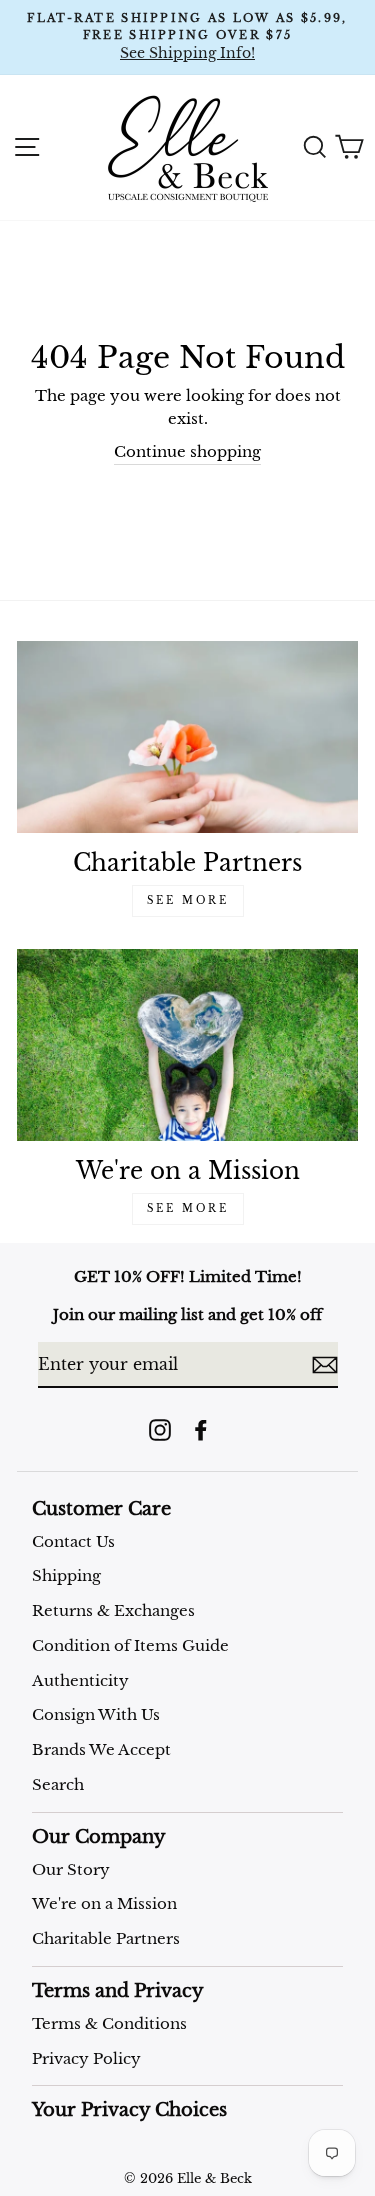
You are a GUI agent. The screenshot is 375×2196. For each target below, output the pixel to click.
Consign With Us (96, 1714)
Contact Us (73, 1541)
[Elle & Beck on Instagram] (160, 1429)
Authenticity (80, 1680)
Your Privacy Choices (129, 2110)
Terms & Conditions (109, 2023)
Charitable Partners (106, 1938)
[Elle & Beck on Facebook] (201, 1429)
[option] (187, 37)
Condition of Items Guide (130, 1645)
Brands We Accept (101, 1749)
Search (58, 1784)
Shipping (66, 1575)
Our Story (71, 1869)
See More (188, 900)
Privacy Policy (86, 2058)
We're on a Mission (104, 1903)
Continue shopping (187, 451)
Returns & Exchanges (113, 1610)
